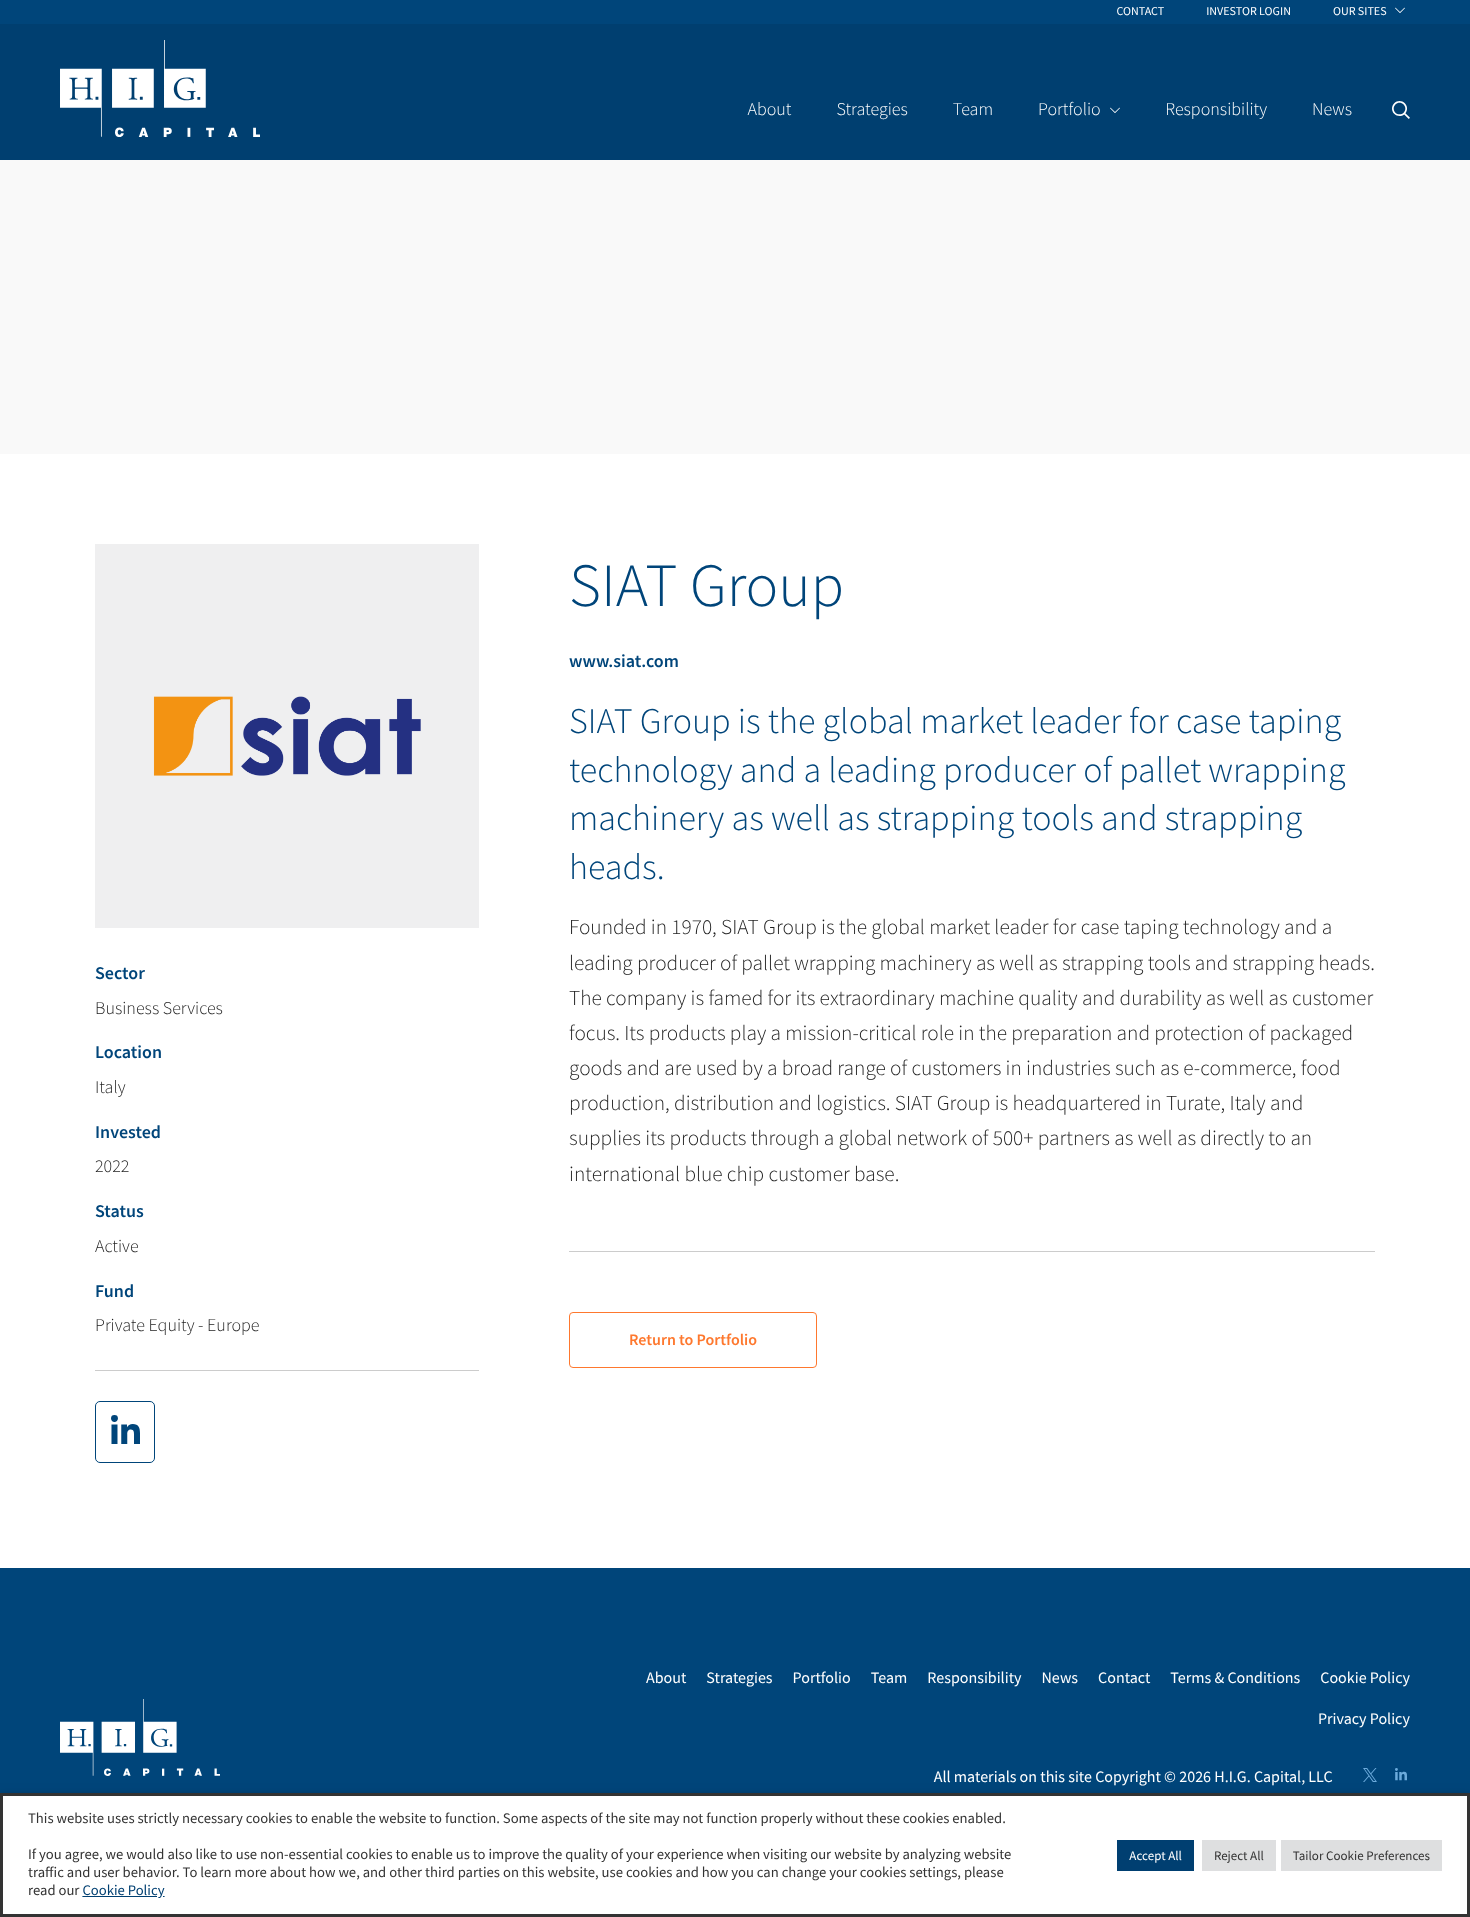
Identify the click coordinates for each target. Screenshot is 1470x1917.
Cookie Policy (1365, 1678)
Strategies (739, 1678)
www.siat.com (624, 660)
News (1060, 1678)
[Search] (1401, 110)
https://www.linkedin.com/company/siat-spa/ (125, 1432)
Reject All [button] (1239, 1855)
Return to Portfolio (693, 1340)
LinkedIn (1401, 1775)
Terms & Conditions (1235, 1678)
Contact (1124, 1678)
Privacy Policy (1364, 1719)
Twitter (1370, 1775)
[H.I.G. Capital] (160, 90)
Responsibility (974, 1678)
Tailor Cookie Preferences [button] (1361, 1855)
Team (889, 1678)
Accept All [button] (1155, 1855)
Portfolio (822, 1678)
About (666, 1678)
